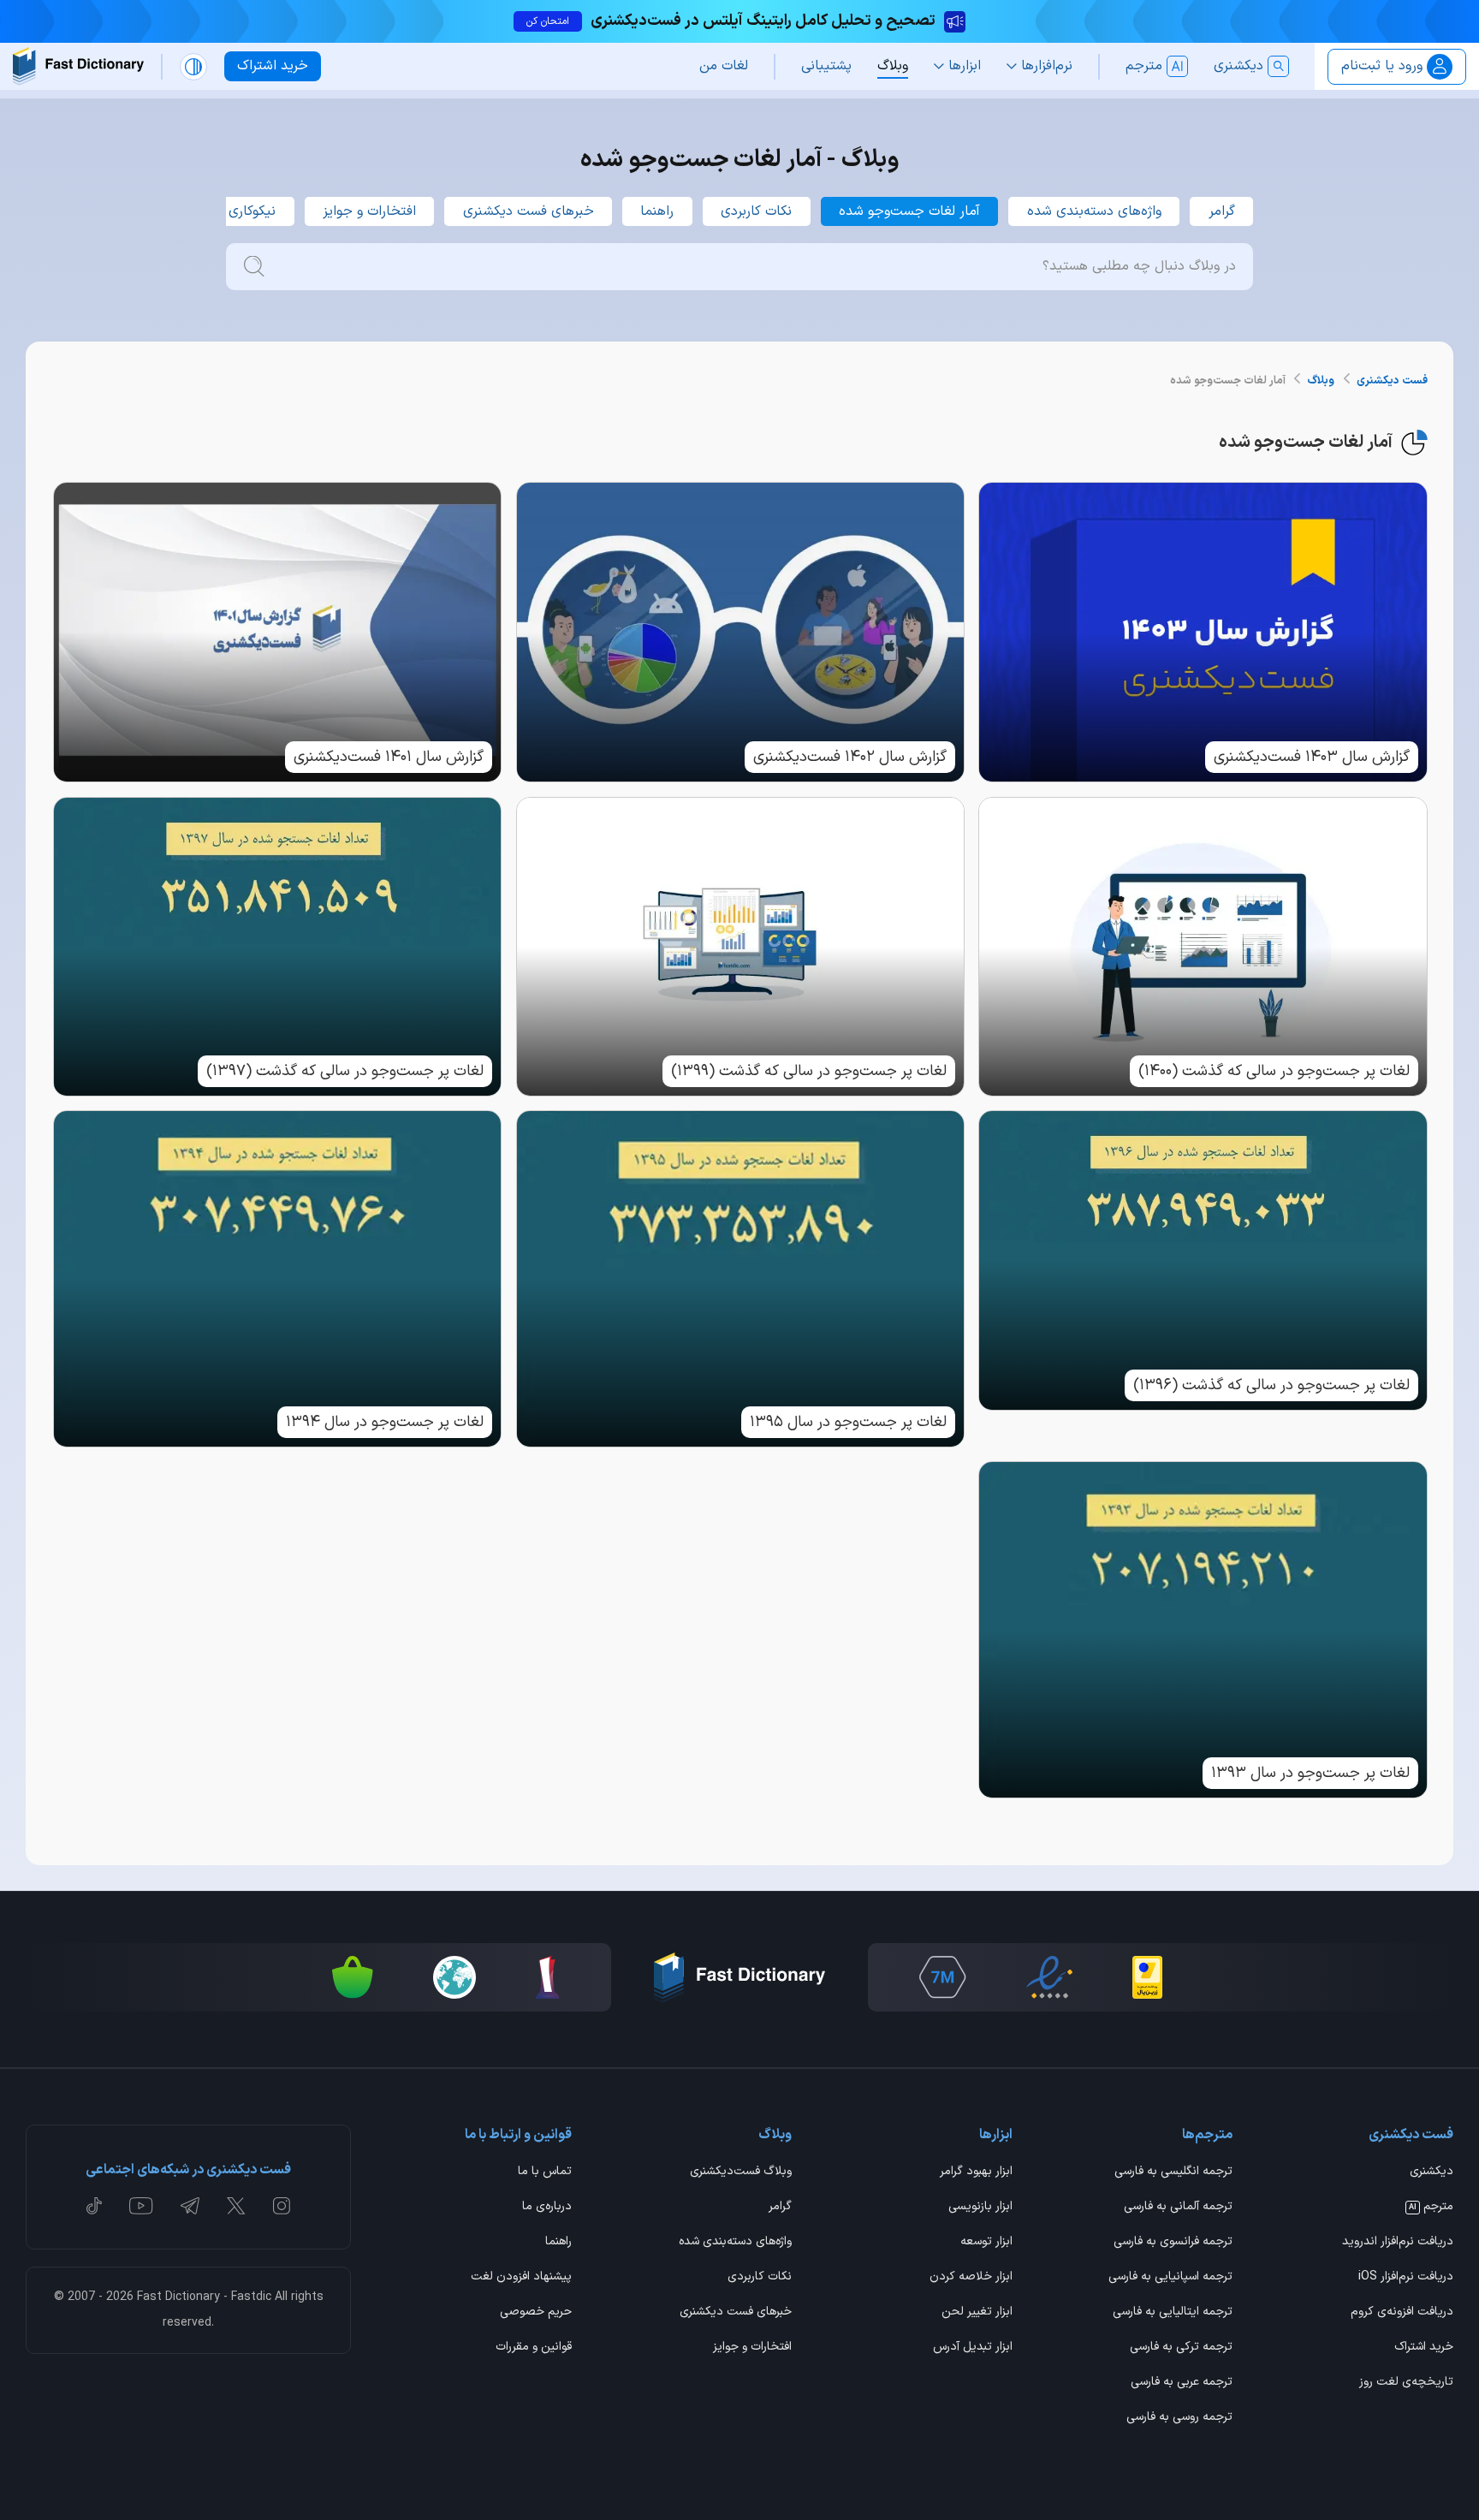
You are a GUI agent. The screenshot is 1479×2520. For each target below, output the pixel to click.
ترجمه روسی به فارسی (1179, 2417)
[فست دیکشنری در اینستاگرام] (282, 2206)
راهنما (657, 211)
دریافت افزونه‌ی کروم (1402, 2312)
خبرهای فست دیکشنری (529, 211)
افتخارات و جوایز (369, 211)
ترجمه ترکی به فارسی (1181, 2347)
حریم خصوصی (536, 2312)
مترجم (1431, 2206)
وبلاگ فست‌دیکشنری (741, 2171)
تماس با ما (545, 2171)
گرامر (1222, 211)
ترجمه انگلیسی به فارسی (1173, 2171)
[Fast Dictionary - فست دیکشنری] (78, 66)
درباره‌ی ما (547, 2206)
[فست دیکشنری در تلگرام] (190, 2206)
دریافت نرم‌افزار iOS (1406, 2276)
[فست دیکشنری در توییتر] (236, 2206)
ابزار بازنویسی (980, 2206)
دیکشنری (1431, 2171)
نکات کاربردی (756, 211)
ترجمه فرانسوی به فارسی (1173, 2241)
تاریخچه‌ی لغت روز (1406, 2382)
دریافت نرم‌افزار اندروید (1398, 2241)
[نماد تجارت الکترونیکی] (1049, 1977)
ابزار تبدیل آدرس (973, 2347)
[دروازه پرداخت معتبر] (1147, 1977)
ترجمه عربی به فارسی (1182, 2382)
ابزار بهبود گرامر (976, 2171)
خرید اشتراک (1424, 2347)
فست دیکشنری (1392, 381)
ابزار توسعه (986, 2241)
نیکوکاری (252, 211)
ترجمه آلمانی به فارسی (1178, 2206)
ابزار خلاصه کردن (971, 2276)
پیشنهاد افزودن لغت (521, 2276)
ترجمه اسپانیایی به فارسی (1170, 2276)
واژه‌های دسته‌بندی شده (1094, 211)
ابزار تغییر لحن (977, 2312)
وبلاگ (1321, 381)
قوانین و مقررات (534, 2347)
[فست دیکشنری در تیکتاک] (94, 2206)
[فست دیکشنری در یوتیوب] (141, 2206)
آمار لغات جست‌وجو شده (909, 211)
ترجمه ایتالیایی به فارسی (1173, 2312)
